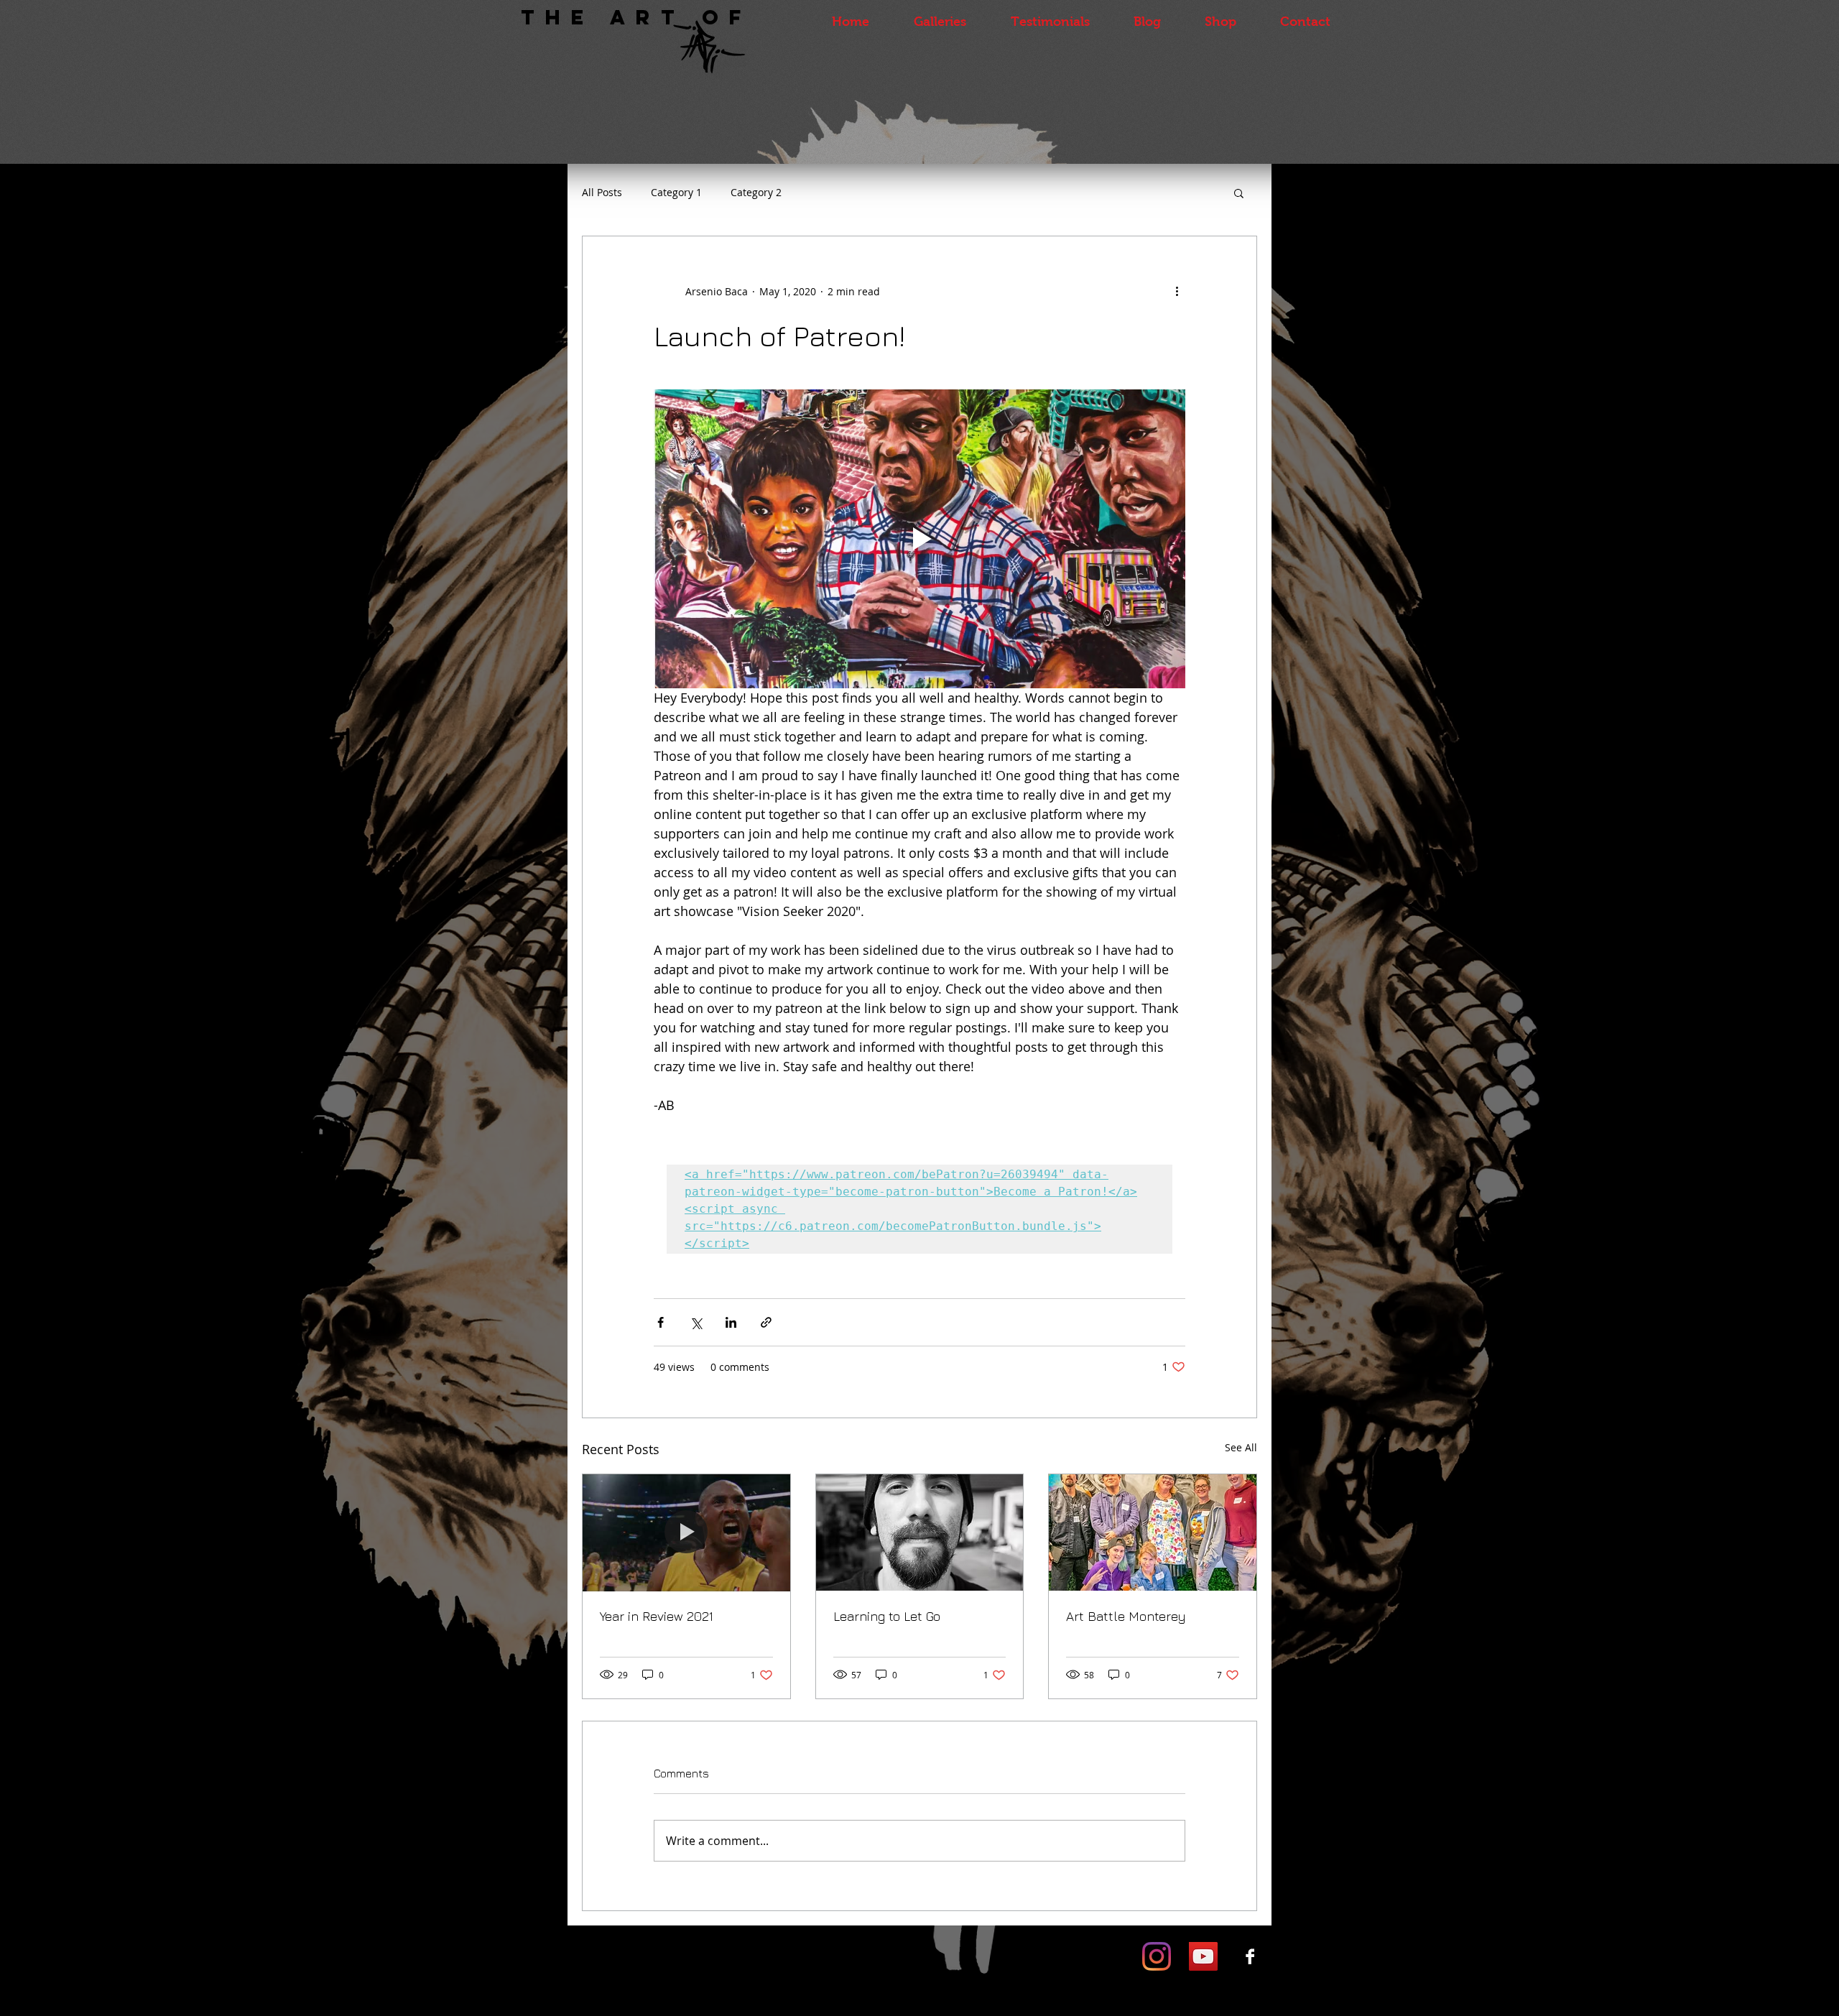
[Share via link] (766, 1322)
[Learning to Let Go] (920, 1532)
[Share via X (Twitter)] (696, 1322)
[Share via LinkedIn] (731, 1322)
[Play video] (919, 539)
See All (1241, 1447)
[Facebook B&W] (1250, 1956)
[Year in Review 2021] (686, 1532)
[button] (1239, 193)
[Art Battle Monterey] (1153, 1532)
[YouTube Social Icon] (1203, 1956)
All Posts (602, 192)
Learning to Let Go (887, 1616)
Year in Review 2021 (657, 1616)
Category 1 (676, 192)
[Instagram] (1157, 1956)
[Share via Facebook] (661, 1322)
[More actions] (1177, 291)
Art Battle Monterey (1126, 1616)
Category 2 (756, 192)
